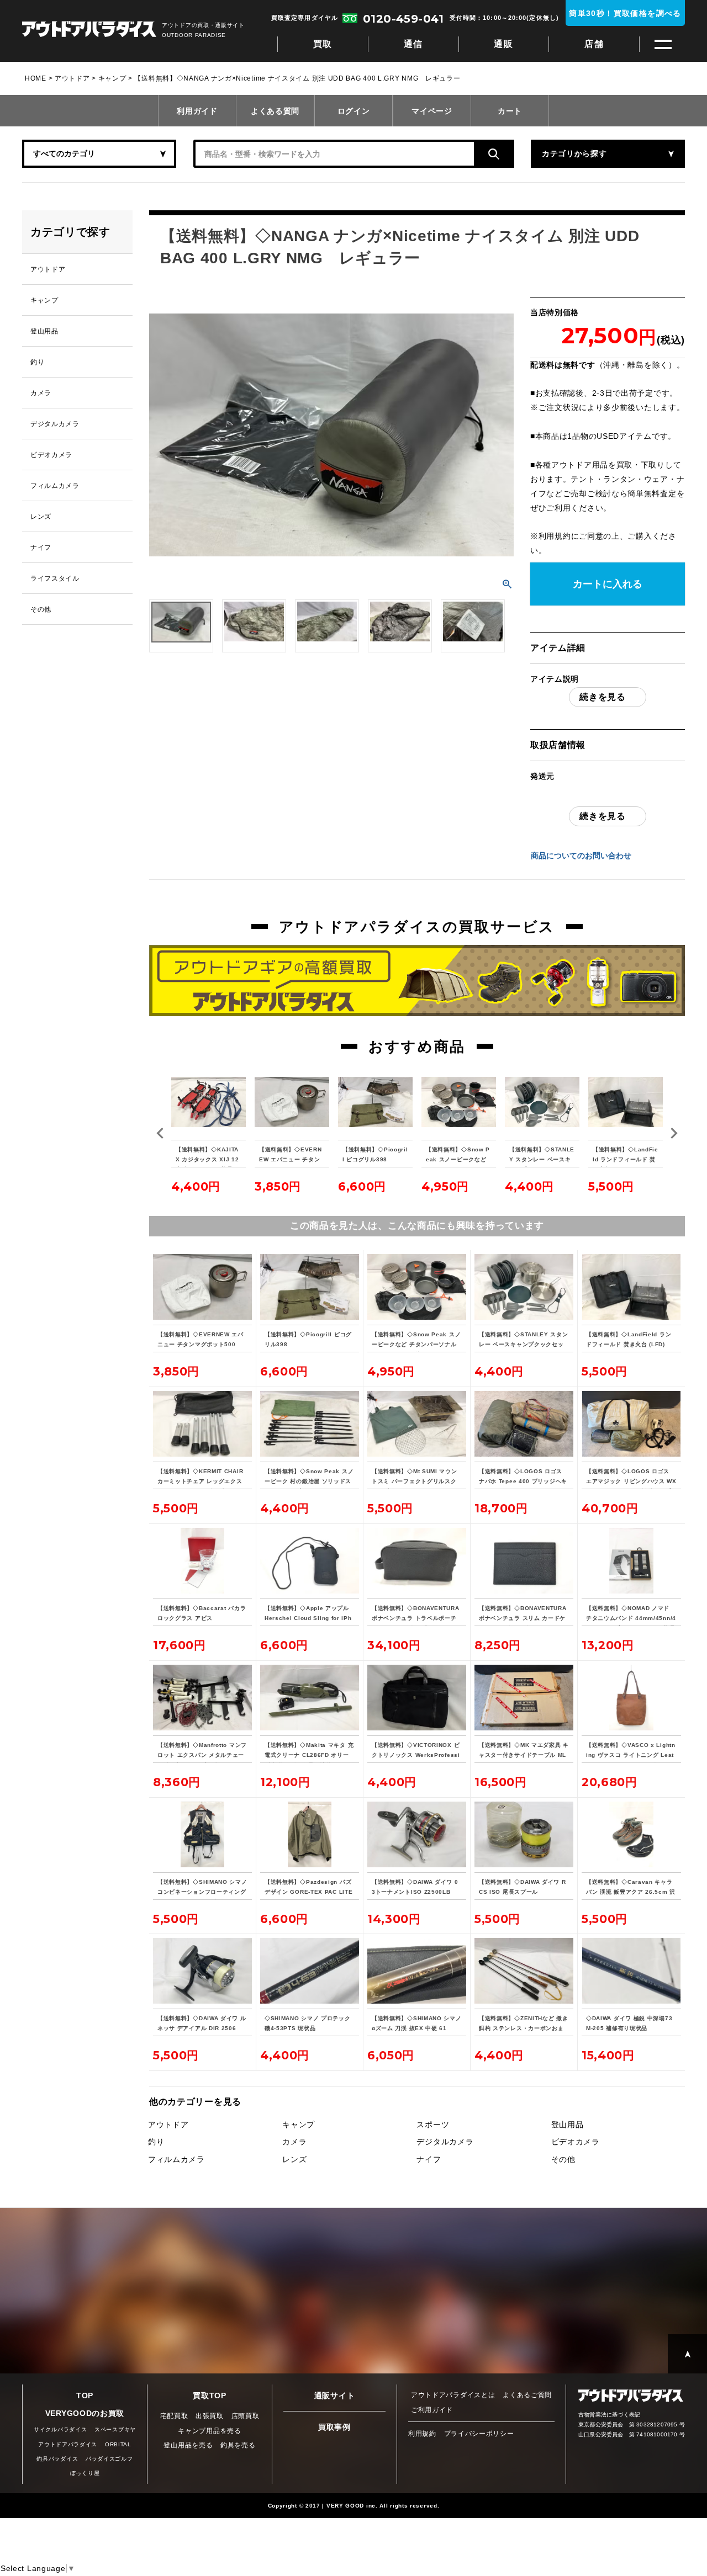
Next (674, 1133)
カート (510, 111)
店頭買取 (246, 2416)
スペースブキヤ (115, 2429)
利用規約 (555, 536)
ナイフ (429, 2159)
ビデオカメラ (576, 2142)
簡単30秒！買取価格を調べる (625, 13)
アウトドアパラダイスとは (453, 2395)
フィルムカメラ (176, 2159)
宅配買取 (174, 2416)
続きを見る (603, 697)
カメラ (294, 2142)
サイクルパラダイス (60, 2429)
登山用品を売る (188, 2445)
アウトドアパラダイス (89, 30)
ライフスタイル (55, 578)
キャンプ (112, 78)
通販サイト (335, 2396)
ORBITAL (118, 2444)
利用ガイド (197, 111)
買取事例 (334, 2427)
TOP (85, 2396)
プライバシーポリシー (479, 2434)
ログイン (354, 111)
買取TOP (210, 2396)
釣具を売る (238, 2445)
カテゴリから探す (574, 153)
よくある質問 (275, 111)
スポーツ (433, 2124)
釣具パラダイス (57, 2459)
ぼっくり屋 (85, 2473)
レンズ (294, 2159)
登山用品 (568, 2124)
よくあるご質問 (527, 2395)
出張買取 (210, 2416)
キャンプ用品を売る (209, 2431)
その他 (563, 2159)
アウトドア (72, 78)
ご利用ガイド (432, 2410)
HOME (36, 78)
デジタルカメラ (445, 2142)
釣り (156, 2142)
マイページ (432, 111)
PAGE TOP (687, 2354)
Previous (160, 1133)
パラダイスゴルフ (109, 2459)
